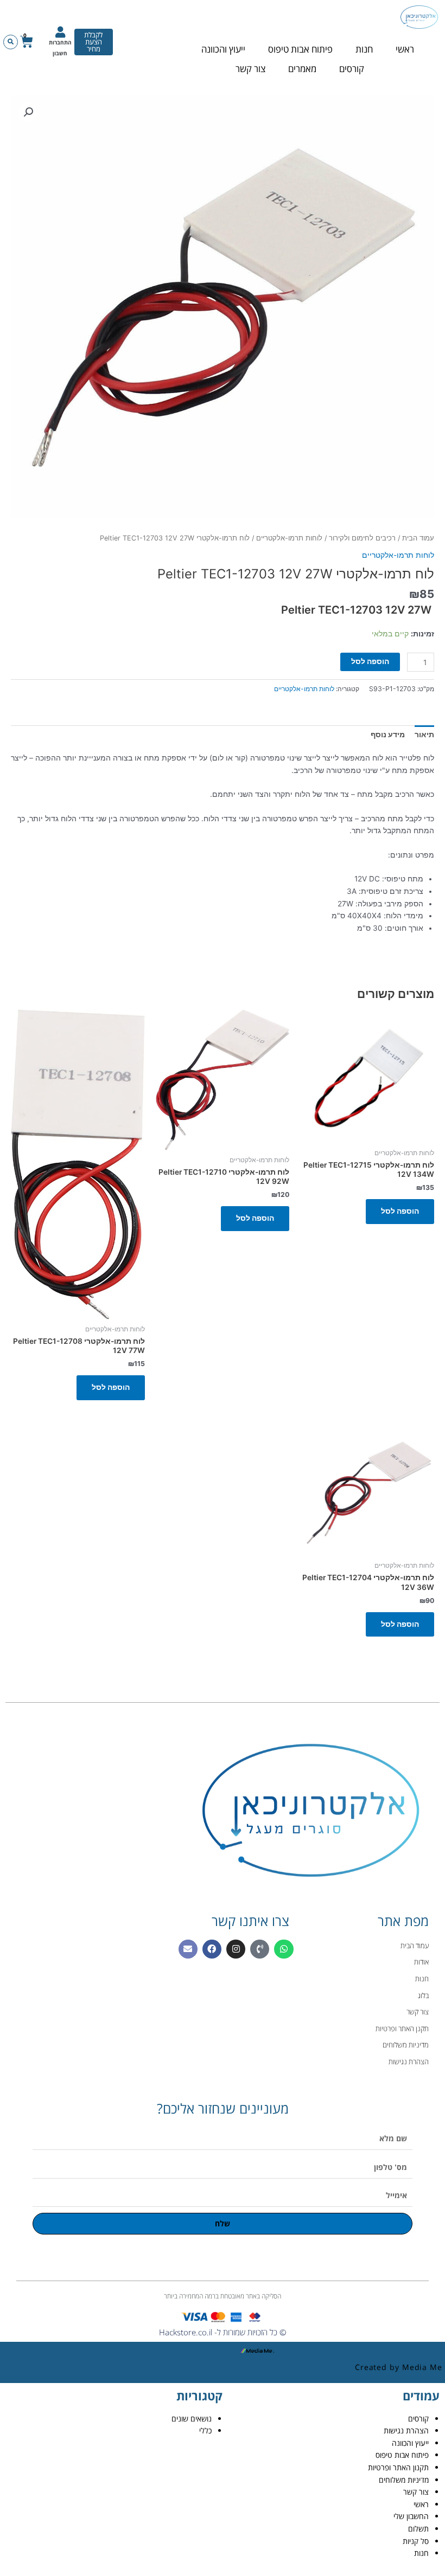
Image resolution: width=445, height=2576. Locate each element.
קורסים (352, 69)
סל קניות (416, 2541)
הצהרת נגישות (406, 2430)
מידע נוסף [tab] (388, 735)
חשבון (60, 53)
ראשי (405, 49)
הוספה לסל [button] (400, 1211)
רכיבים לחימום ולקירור (362, 538)
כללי (205, 2430)
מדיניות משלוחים (404, 2480)
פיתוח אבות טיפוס (300, 49)
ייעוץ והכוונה (223, 49)
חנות (364, 49)
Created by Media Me (399, 2367)
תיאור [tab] (424, 735)
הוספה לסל (370, 661)
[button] (11, 42)
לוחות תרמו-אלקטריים (289, 538)
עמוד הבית (418, 538)
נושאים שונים (192, 2419)
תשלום (418, 2529)
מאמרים (302, 69)
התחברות (60, 42)
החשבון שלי (411, 2516)
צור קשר (250, 69)
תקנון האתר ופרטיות (398, 2467)
